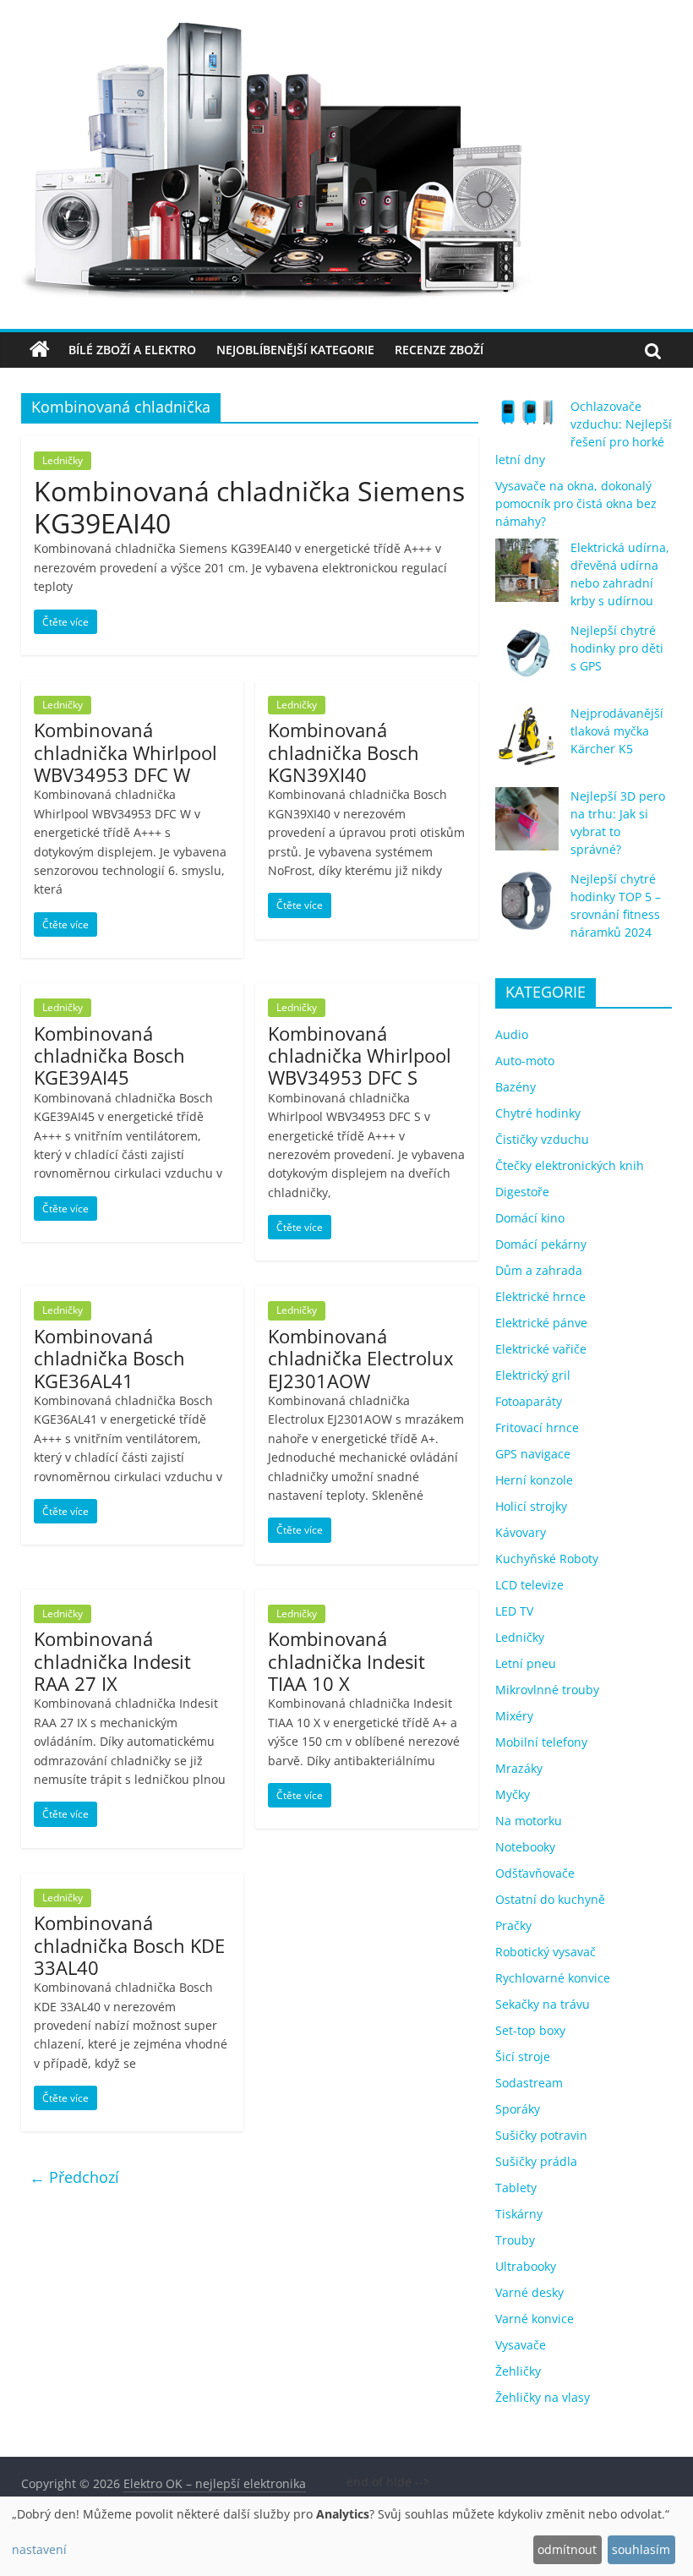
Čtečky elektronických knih (570, 1165)
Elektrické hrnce (540, 1296)
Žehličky (518, 2371)
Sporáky (518, 2109)
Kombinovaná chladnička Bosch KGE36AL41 (109, 1358)
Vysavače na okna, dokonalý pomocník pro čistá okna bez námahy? (576, 503)
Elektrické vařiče (541, 1349)
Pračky (513, 1925)
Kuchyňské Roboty (547, 1559)
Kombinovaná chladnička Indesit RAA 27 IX (112, 1661)
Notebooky (525, 1847)
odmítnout (567, 2549)
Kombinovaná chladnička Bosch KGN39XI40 (344, 752)
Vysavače (521, 2345)
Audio (512, 1034)
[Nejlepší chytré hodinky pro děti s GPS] (527, 661)
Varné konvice (535, 2319)
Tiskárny (519, 2214)
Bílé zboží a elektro (132, 350)
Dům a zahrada (539, 1270)
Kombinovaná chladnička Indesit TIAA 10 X (346, 1661)
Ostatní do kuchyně (550, 1899)
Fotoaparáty (529, 1401)
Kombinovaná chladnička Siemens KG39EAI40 (249, 507)
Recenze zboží (439, 350)
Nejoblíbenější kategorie (295, 350)
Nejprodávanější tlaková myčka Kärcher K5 (617, 731)
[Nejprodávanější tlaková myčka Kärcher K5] (527, 744)
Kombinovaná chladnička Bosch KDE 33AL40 (129, 1945)
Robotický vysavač (546, 1952)
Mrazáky (519, 1768)
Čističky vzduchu (542, 1139)
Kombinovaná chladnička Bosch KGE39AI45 (109, 1056)
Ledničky (63, 460)
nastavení (39, 2549)
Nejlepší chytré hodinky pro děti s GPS (617, 648)
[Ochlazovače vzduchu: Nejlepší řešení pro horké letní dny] (527, 419)
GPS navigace (533, 1454)
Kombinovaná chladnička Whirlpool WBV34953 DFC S (360, 1056)
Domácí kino (530, 1218)
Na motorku (529, 1821)
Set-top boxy (530, 2030)
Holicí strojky (531, 1506)
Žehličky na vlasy (543, 2397)
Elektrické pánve (541, 1323)
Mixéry (514, 1716)
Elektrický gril (533, 1375)
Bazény (516, 1087)
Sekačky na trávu (543, 2004)
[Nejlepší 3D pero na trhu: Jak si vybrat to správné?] (527, 826)
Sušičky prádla (536, 2161)
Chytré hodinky (538, 1113)
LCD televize (529, 1585)
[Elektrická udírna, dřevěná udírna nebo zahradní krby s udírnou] (527, 578)
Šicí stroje (523, 2056)
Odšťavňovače (535, 1873)
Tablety (516, 2188)
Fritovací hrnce (537, 1427)
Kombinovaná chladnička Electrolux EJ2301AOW (361, 1358)
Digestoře (522, 1192)
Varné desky (529, 2292)
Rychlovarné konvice (553, 1978)
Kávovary (521, 1532)
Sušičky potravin (541, 2135)
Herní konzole (534, 1480)
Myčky (513, 1794)
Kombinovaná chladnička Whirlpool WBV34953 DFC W (126, 752)
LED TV (514, 1611)
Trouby (515, 2240)
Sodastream (529, 2083)
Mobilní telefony (541, 1742)
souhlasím (641, 2549)
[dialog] (346, 2536)
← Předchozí (74, 2177)
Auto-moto (525, 1061)
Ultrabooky (526, 2266)
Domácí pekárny (541, 1244)
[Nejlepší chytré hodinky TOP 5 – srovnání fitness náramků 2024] (527, 909)
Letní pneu (526, 1663)
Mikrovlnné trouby (547, 1690)
